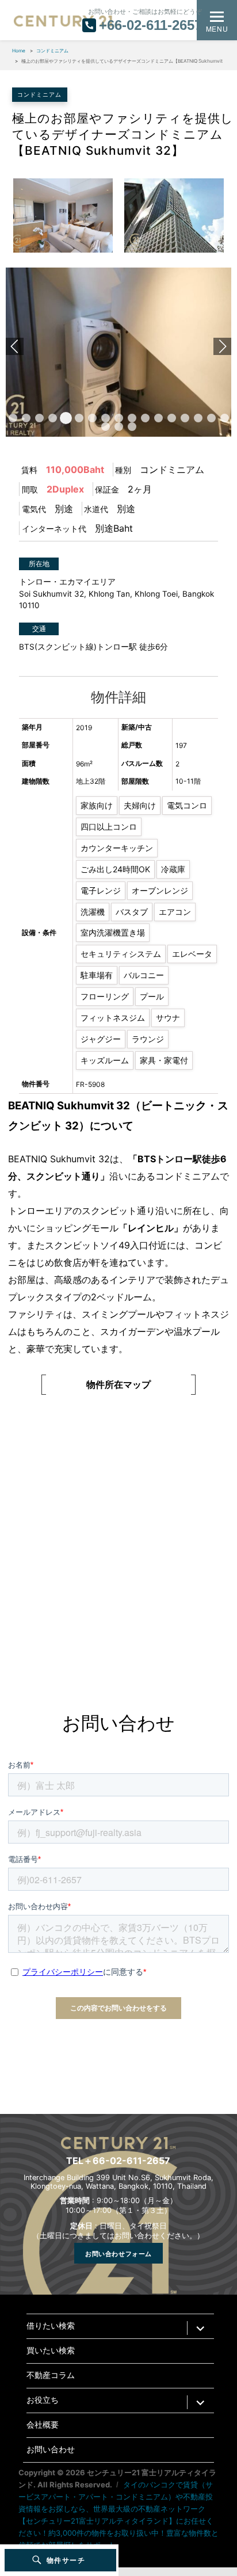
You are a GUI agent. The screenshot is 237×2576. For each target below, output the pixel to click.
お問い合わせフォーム (118, 2253)
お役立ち (43, 2400)
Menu (217, 28)
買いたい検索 (51, 2351)
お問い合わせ (51, 2450)
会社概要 (43, 2425)
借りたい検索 (51, 2326)
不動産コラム (51, 2375)
